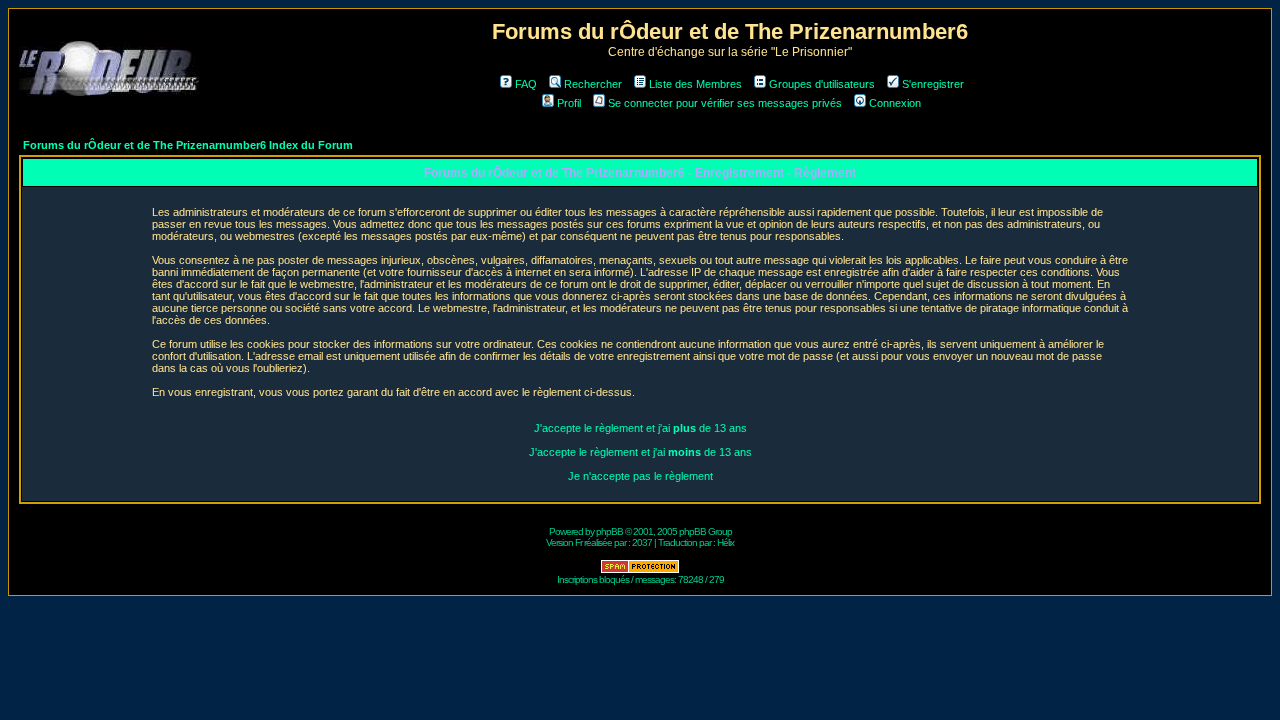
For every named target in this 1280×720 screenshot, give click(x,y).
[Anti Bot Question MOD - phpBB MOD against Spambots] (640, 570)
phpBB (609, 531)
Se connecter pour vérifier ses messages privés (725, 103)
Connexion (895, 103)
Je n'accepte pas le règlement (640, 476)
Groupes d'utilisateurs (822, 84)
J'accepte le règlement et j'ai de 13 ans (640, 428)
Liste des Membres (695, 84)
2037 (642, 542)
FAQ (526, 84)
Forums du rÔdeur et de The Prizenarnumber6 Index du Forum (188, 145)
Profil (569, 103)
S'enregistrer (933, 84)
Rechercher (593, 84)
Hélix (725, 542)
